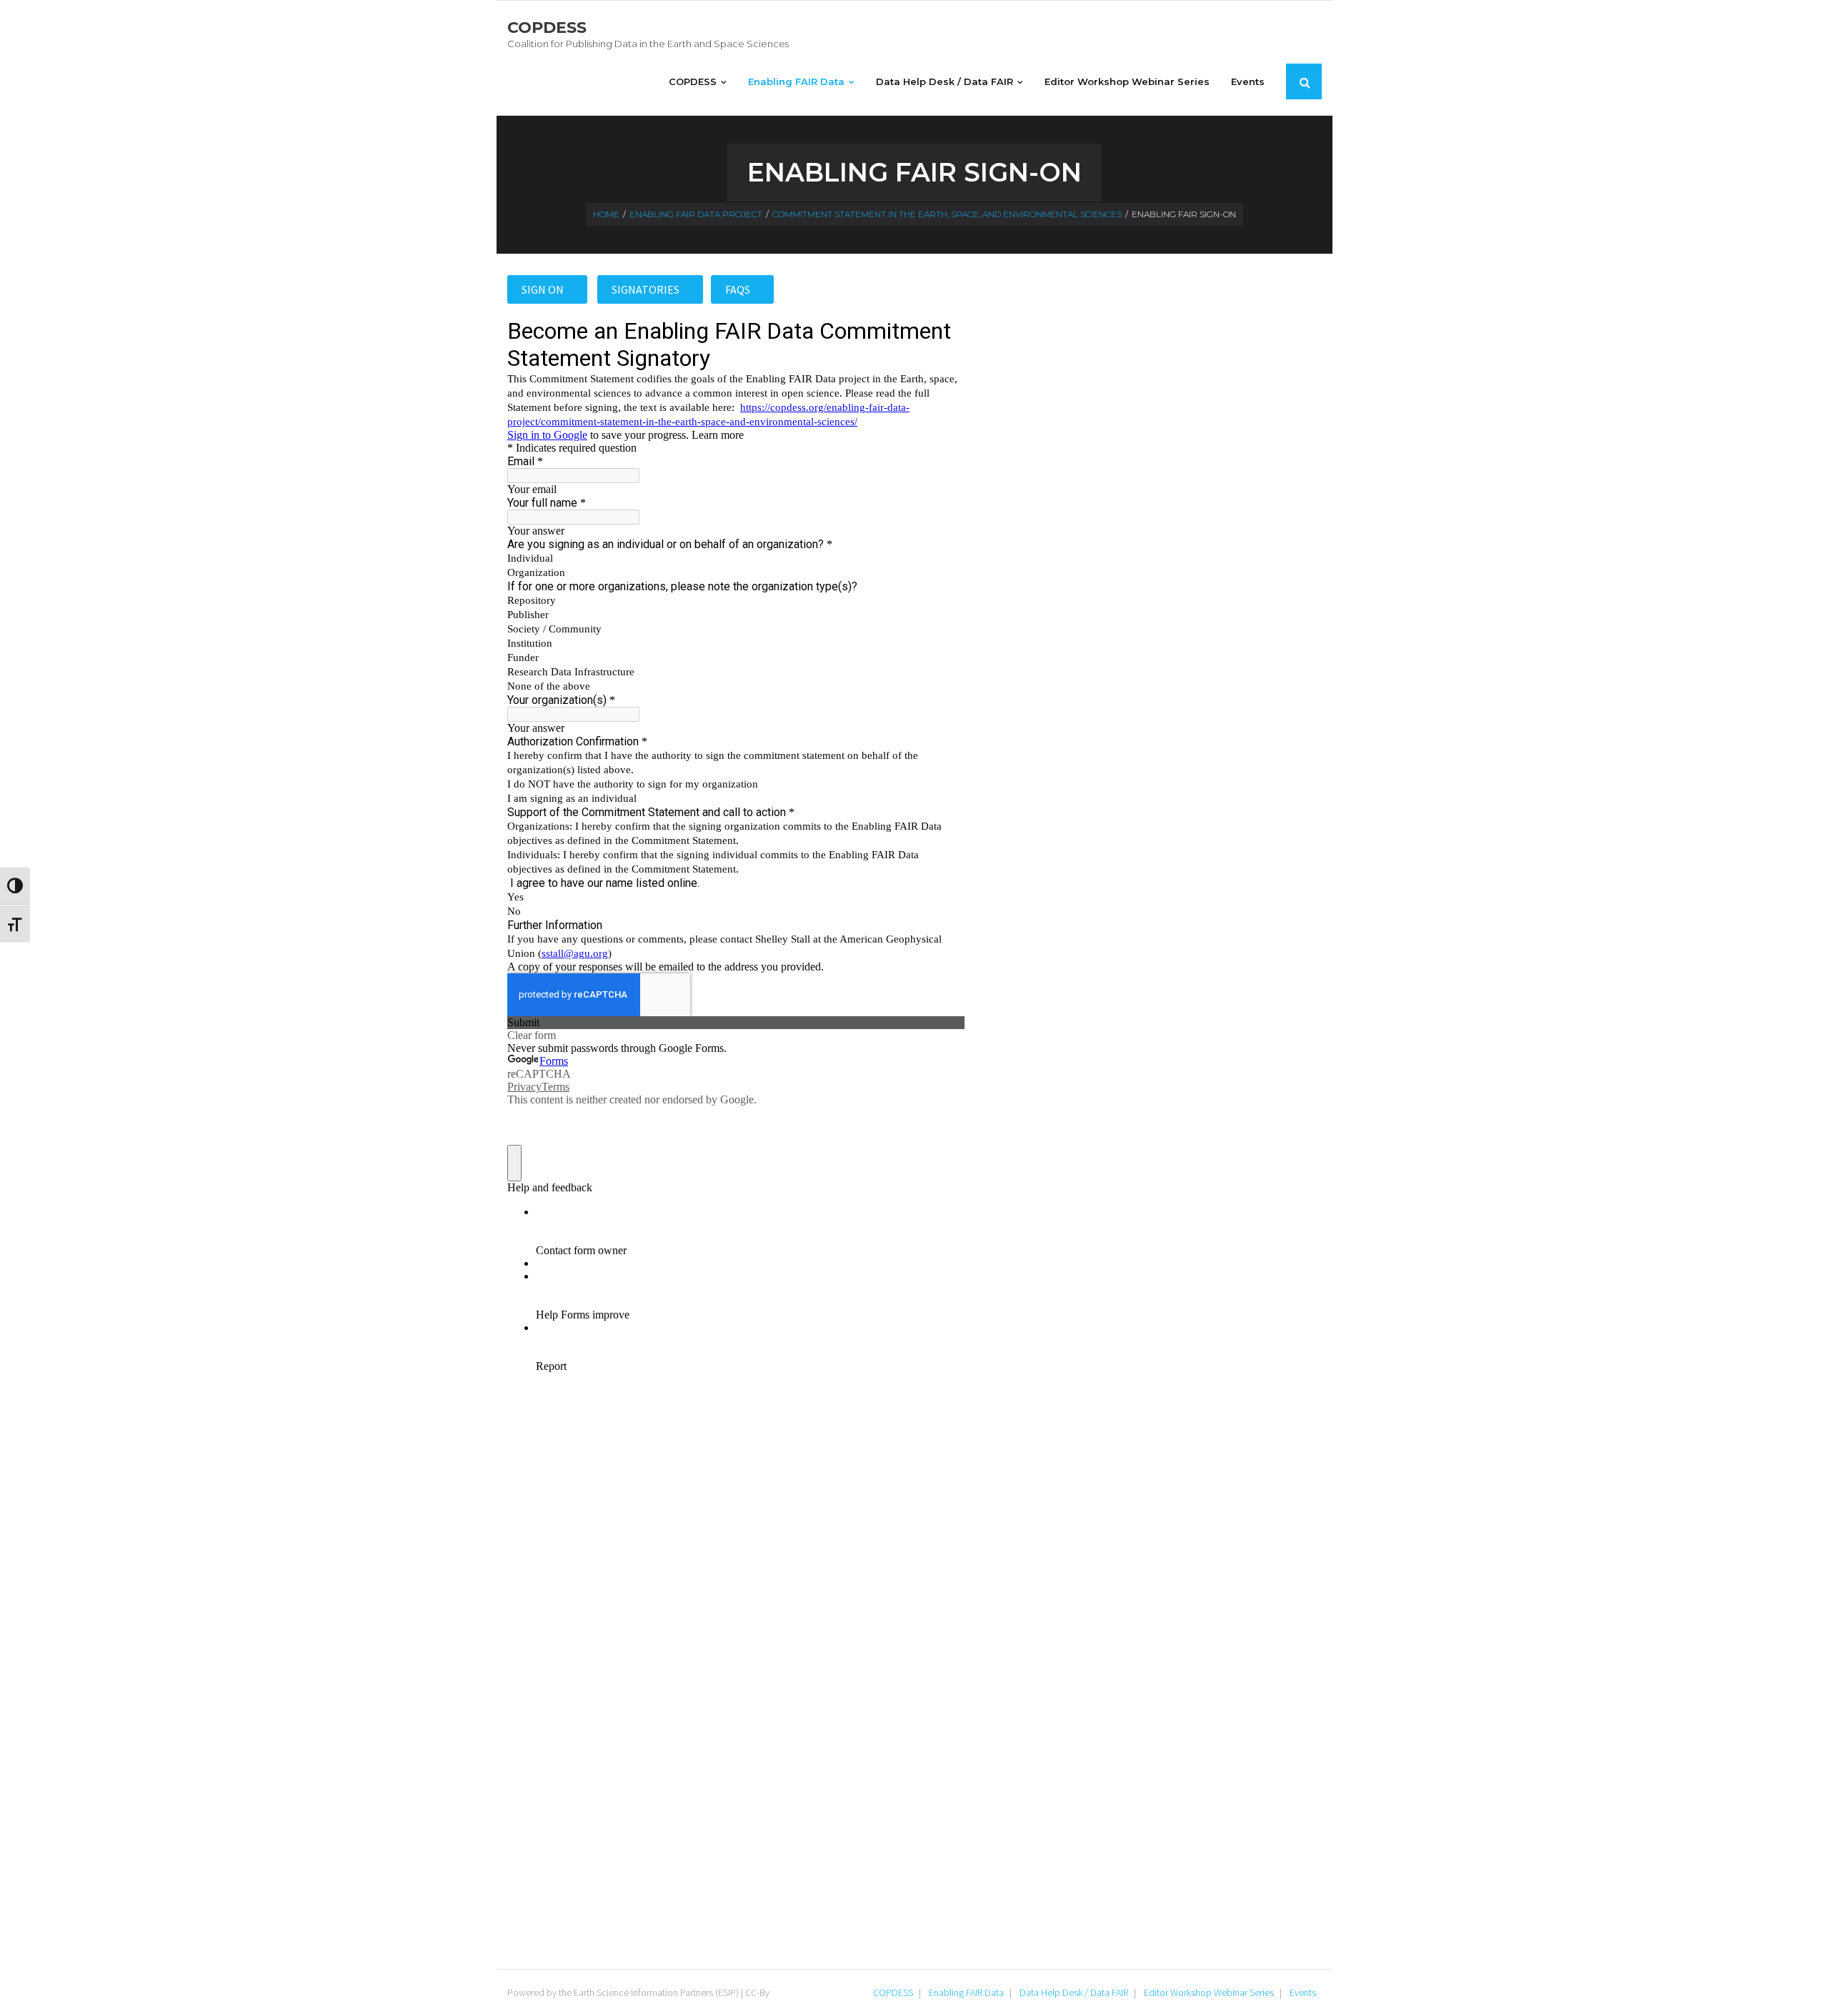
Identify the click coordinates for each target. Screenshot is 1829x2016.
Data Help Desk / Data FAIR (1074, 1992)
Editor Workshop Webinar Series (1209, 1992)
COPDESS (893, 1992)
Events (1303, 1992)
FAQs (739, 289)
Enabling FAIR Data (966, 1992)
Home (606, 214)
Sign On (544, 289)
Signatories (647, 289)
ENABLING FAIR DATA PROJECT (696, 214)
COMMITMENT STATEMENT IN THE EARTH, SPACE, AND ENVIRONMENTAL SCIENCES (947, 214)
